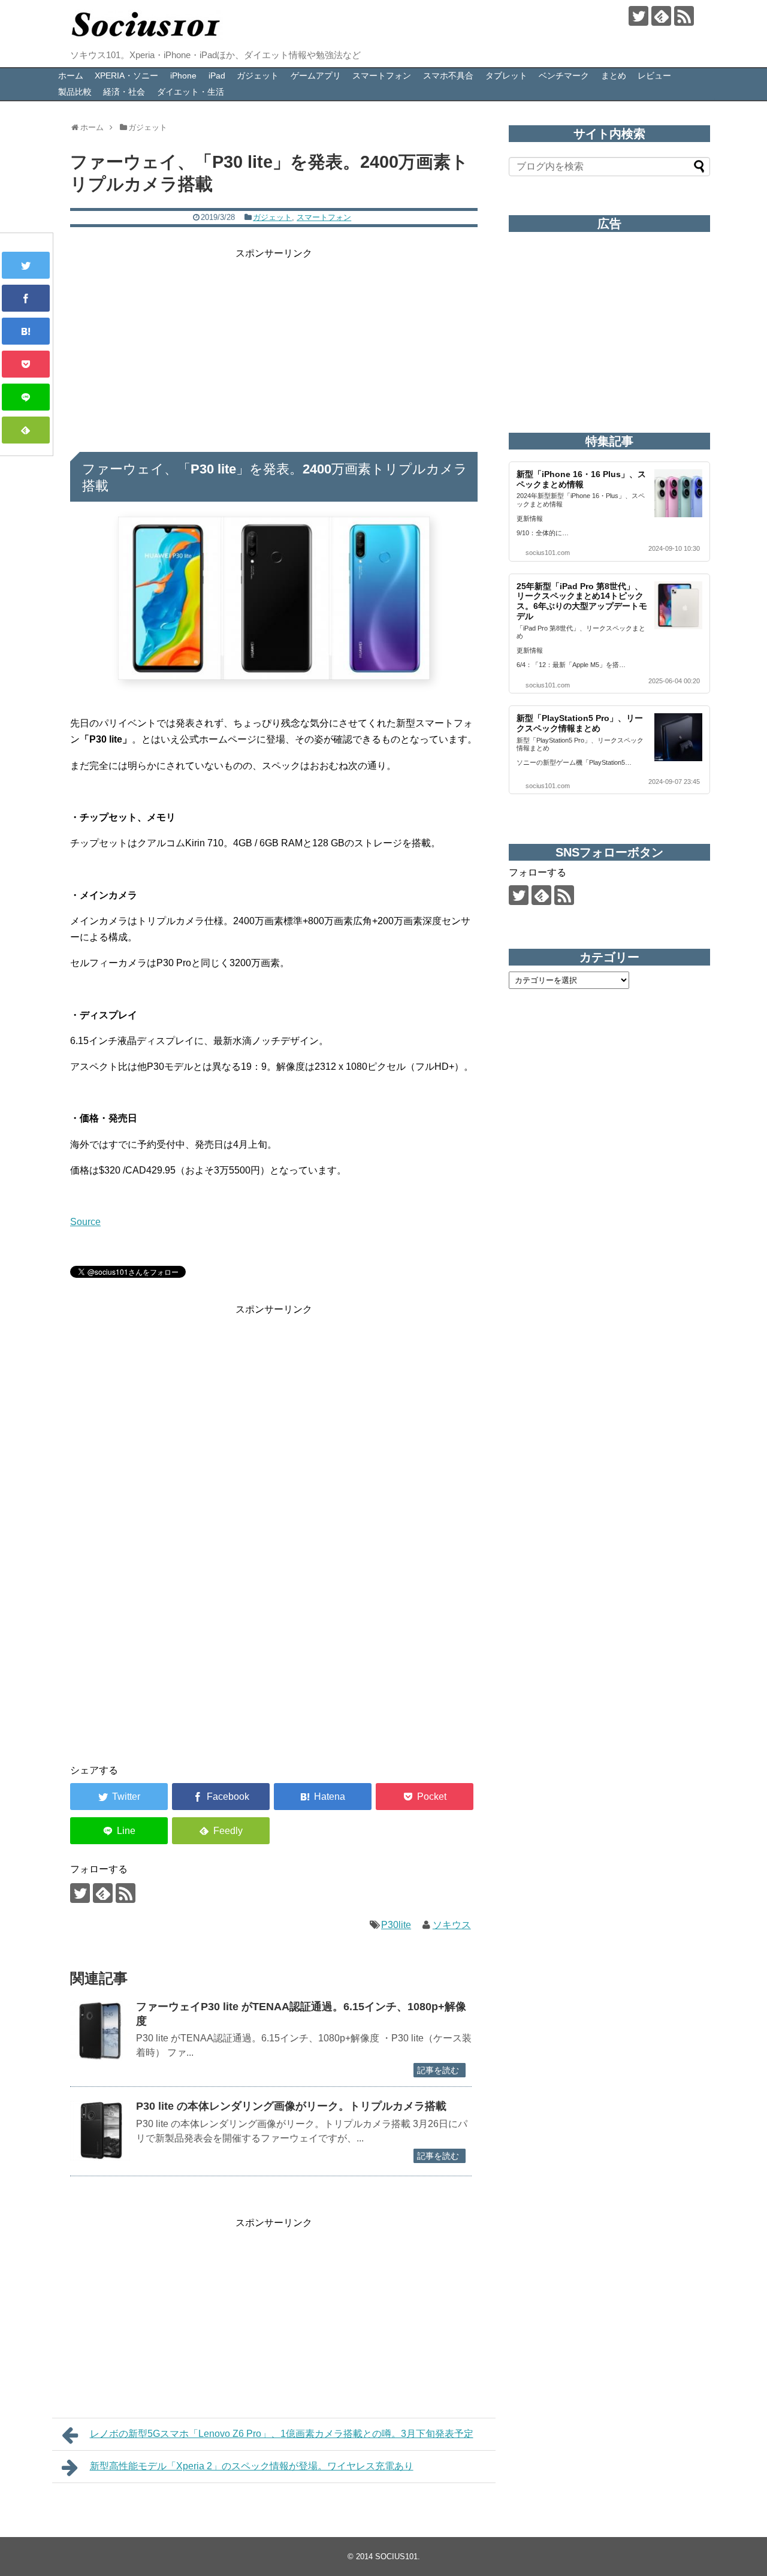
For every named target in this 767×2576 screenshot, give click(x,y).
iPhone (183, 76)
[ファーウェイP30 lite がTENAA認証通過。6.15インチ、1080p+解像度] (100, 2031)
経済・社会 (124, 92)
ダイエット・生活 (191, 92)
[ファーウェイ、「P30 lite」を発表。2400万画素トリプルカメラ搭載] (26, 331)
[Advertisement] (274, 345)
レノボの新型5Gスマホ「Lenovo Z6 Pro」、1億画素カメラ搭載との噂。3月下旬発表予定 (282, 2434)
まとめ (614, 76)
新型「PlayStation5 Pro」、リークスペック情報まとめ (580, 723)
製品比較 (75, 92)
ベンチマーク (564, 76)
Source (85, 1222)
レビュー (654, 76)
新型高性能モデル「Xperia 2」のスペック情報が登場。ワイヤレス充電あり (252, 2466)
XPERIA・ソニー (126, 76)
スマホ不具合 (448, 76)
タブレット (506, 76)
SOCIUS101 (396, 2557)
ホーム (71, 76)
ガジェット (258, 76)
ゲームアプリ (316, 76)
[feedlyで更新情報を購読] (661, 16)
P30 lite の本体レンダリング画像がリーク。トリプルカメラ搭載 (291, 2106)
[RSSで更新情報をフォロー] (684, 16)
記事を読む (438, 2070)
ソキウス (452, 1925)
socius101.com (548, 553)
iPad (217, 76)
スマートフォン (382, 76)
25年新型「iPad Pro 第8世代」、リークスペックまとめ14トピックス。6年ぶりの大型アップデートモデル (582, 601)
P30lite (396, 1925)
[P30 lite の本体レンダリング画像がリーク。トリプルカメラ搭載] (100, 2131)
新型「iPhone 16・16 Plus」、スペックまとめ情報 (581, 479)
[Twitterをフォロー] (638, 16)
